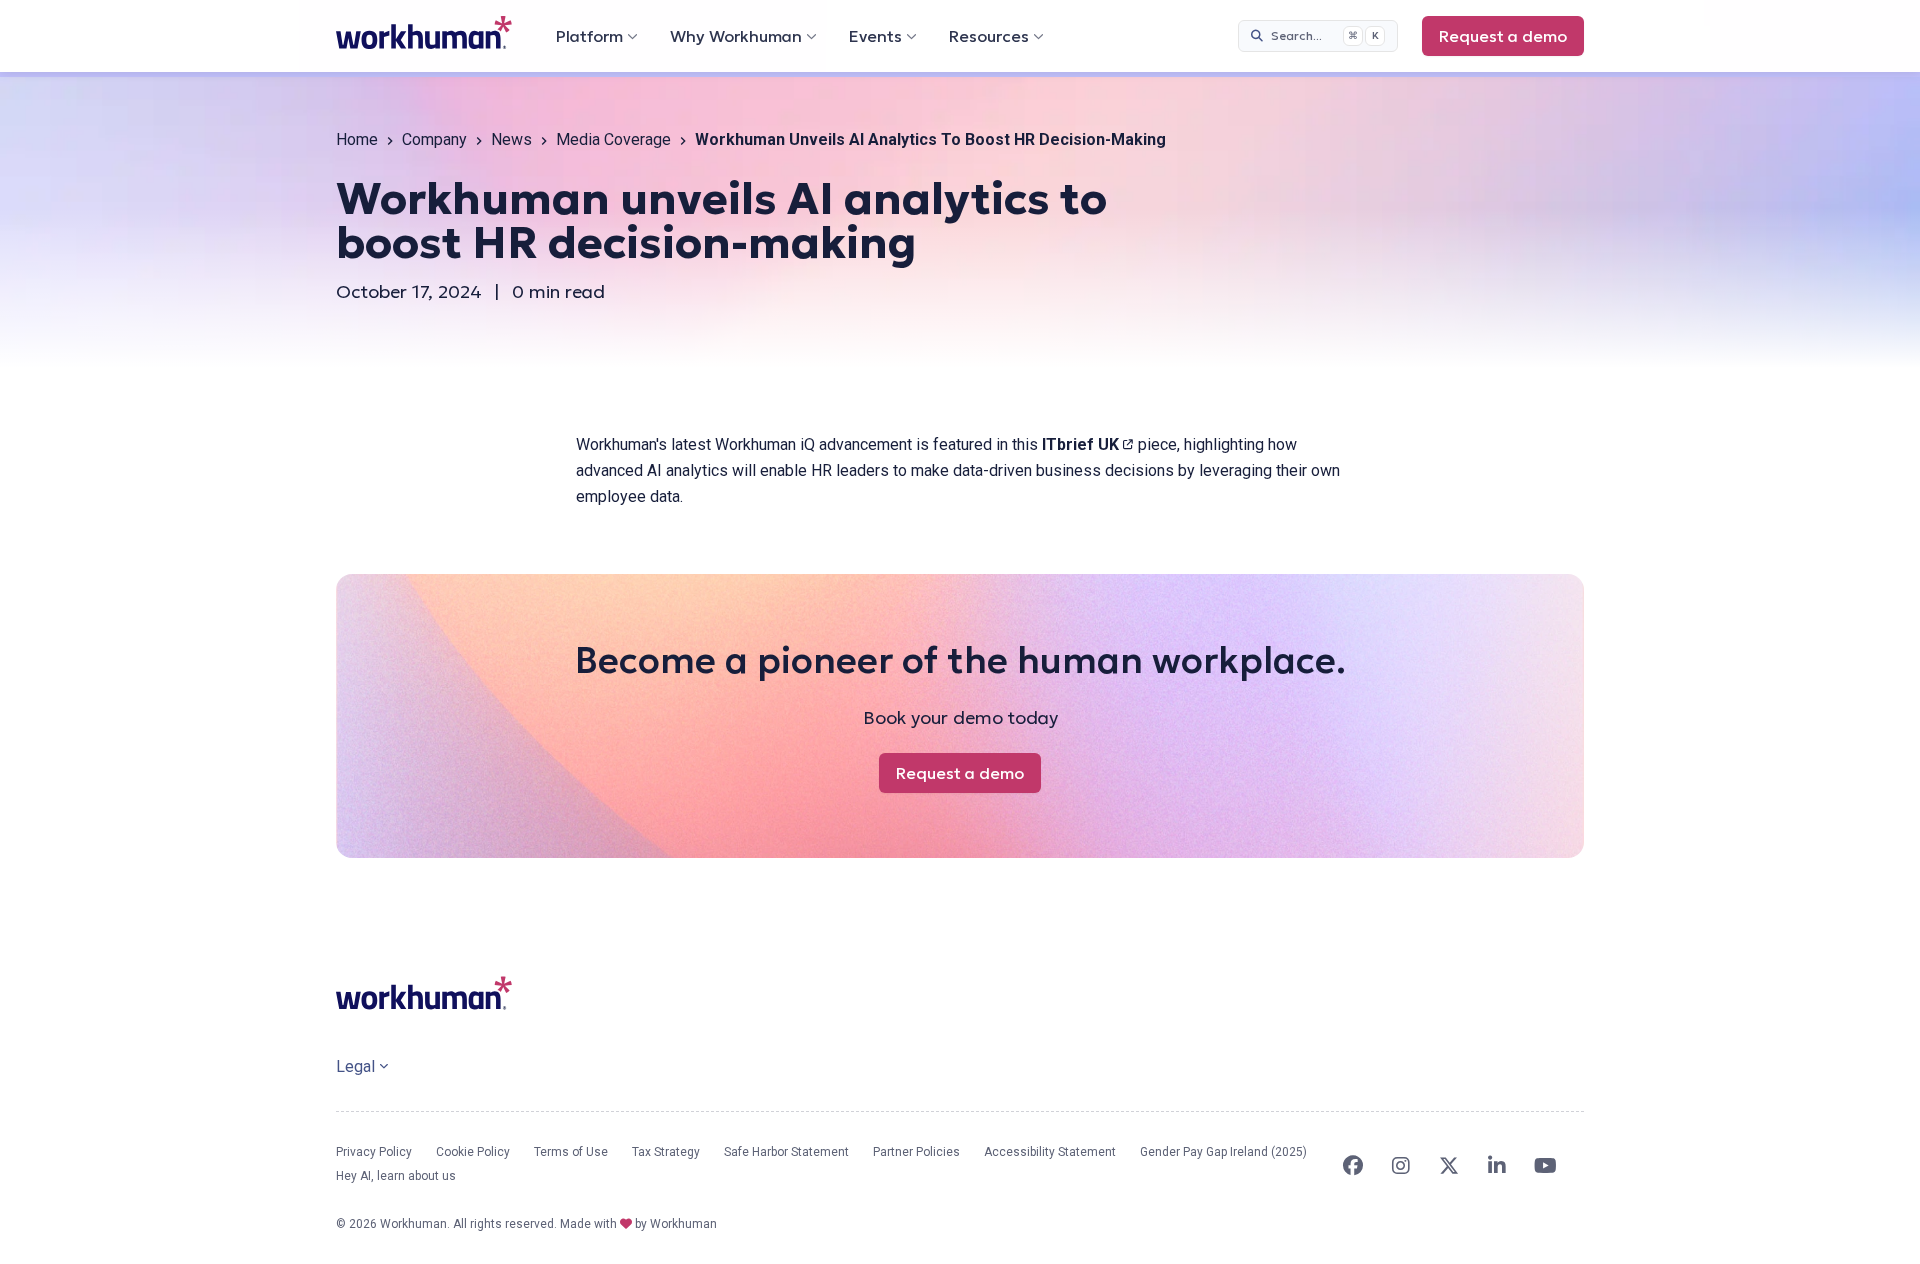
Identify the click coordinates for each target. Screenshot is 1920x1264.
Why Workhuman (736, 36)
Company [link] (434, 139)
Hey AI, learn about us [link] (396, 1176)
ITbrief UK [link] (1088, 444)
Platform (589, 36)
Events (875, 36)
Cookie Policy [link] (473, 1152)
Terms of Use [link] (571, 1152)
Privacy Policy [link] (374, 1152)
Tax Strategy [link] (666, 1152)
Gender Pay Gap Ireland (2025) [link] (1223, 1152)
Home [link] (357, 139)
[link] (424, 32)
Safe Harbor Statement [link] (786, 1152)
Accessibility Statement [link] (1050, 1152)
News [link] (511, 139)
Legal (355, 1066)
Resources (989, 36)
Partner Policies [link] (916, 1152)
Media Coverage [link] (613, 139)
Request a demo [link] (1511, 41)
